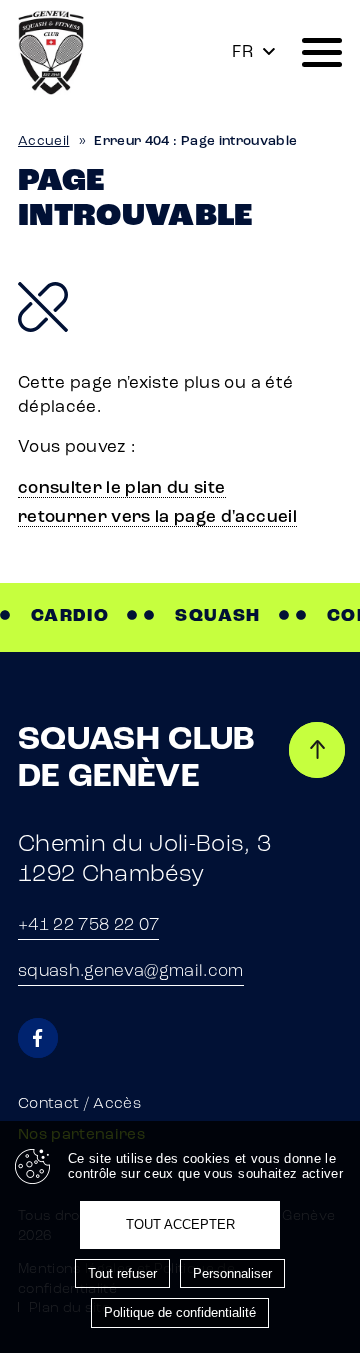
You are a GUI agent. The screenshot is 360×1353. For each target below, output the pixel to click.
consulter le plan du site (122, 488)
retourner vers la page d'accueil (157, 517)
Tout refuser (122, 1273)
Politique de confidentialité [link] (180, 1312)
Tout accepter (180, 1224)
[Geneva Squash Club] (51, 52)
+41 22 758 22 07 (88, 925)
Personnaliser (232, 1273)
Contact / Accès (79, 1104)
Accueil (43, 141)
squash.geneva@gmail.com (131, 971)
